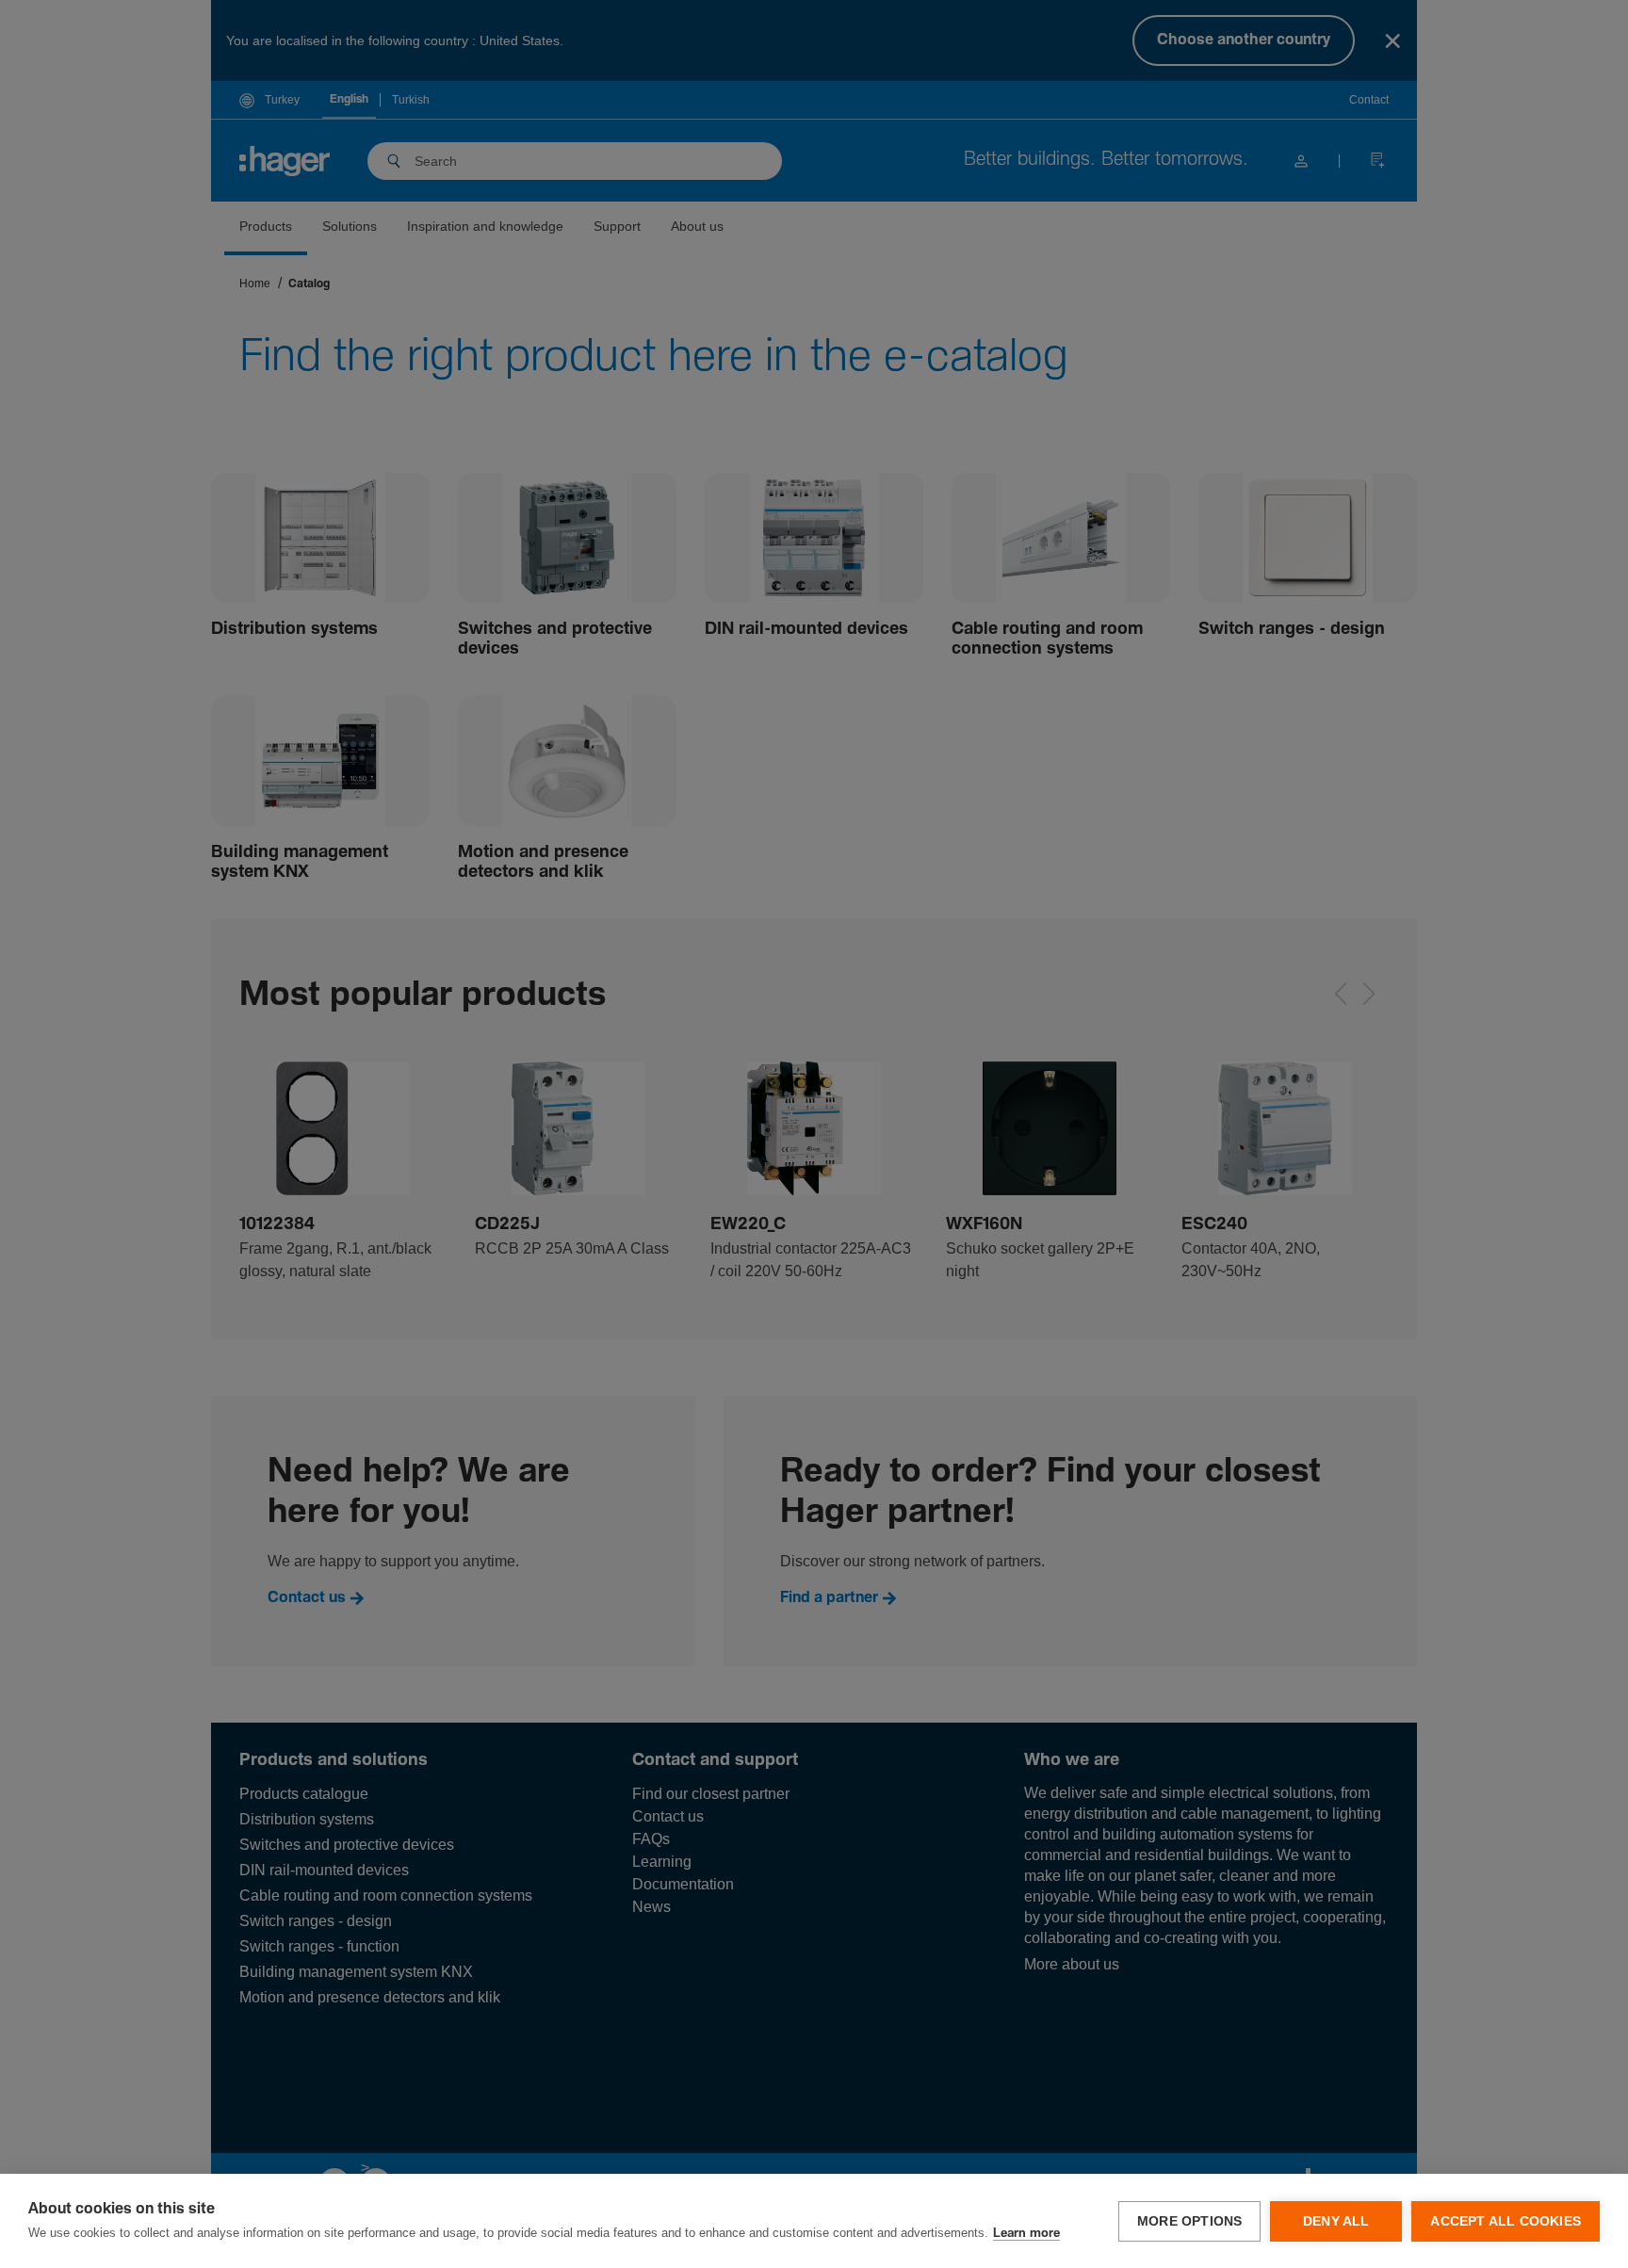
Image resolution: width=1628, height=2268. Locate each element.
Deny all (1336, 2221)
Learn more (1026, 2234)
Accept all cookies (1506, 2221)
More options (1189, 2221)
